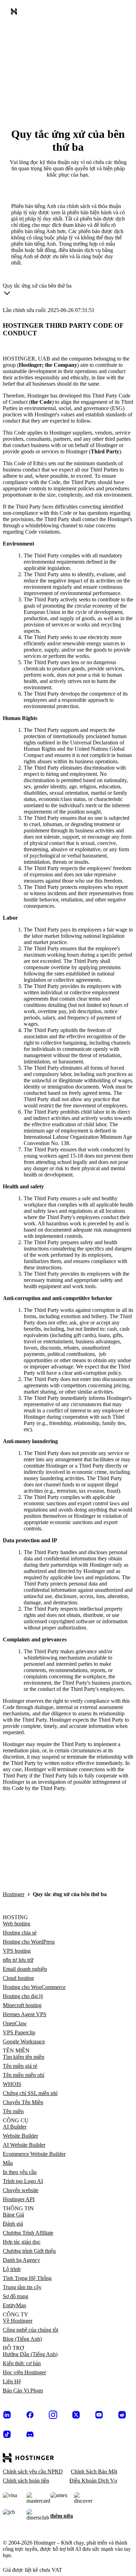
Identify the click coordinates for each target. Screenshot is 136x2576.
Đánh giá (13, 2224)
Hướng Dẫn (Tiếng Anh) (30, 2354)
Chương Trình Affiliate (28, 2233)
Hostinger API (19, 2199)
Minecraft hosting (22, 2005)
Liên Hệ (12, 2381)
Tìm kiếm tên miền (24, 2057)
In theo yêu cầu (20, 2172)
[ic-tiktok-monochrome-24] (7, 2434)
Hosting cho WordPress (29, 1942)
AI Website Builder (24, 2145)
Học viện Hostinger (24, 2372)
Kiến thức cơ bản (22, 2363)
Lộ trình (12, 2269)
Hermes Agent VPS (25, 2014)
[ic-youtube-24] (99, 2415)
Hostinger (14, 1894)
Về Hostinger (18, 2321)
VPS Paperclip (19, 2032)
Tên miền (13, 2111)
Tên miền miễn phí (24, 2075)
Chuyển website (21, 2190)
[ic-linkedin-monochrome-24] (7, 2415)
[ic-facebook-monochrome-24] (30, 2415)
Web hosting (17, 1924)
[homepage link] (15, 13)
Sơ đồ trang (16, 2296)
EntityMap (14, 2305)
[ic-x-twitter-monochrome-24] (76, 2415)
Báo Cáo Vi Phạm (23, 2391)
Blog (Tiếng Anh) (22, 2339)
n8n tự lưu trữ (18, 1960)
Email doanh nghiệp (25, 1969)
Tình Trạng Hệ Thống (27, 2278)
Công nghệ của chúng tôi (31, 2330)
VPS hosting (17, 1951)
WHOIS (12, 2084)
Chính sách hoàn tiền (26, 2481)
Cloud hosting (18, 1978)
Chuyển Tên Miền (23, 2102)
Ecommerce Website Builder (34, 2154)
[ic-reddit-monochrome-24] (122, 2415)
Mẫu (8, 2163)
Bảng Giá (13, 2215)
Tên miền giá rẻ (20, 2066)
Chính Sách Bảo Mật (94, 2471)
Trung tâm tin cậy (22, 2287)
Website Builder (20, 2136)
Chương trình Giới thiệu (29, 2251)
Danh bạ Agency (21, 2260)
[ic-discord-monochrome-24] (30, 2434)
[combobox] (37, 291)
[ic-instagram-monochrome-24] (53, 2415)
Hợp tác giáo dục (22, 2242)
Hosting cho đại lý (23, 1996)
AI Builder (15, 2127)
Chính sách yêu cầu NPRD (33, 2471)
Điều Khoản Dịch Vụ (93, 2481)
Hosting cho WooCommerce (34, 1987)
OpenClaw (15, 2023)
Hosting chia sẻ (20, 1933)
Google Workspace (24, 2042)
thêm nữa (62, 2516)
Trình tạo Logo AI (23, 2181)
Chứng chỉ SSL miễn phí (30, 2093)
